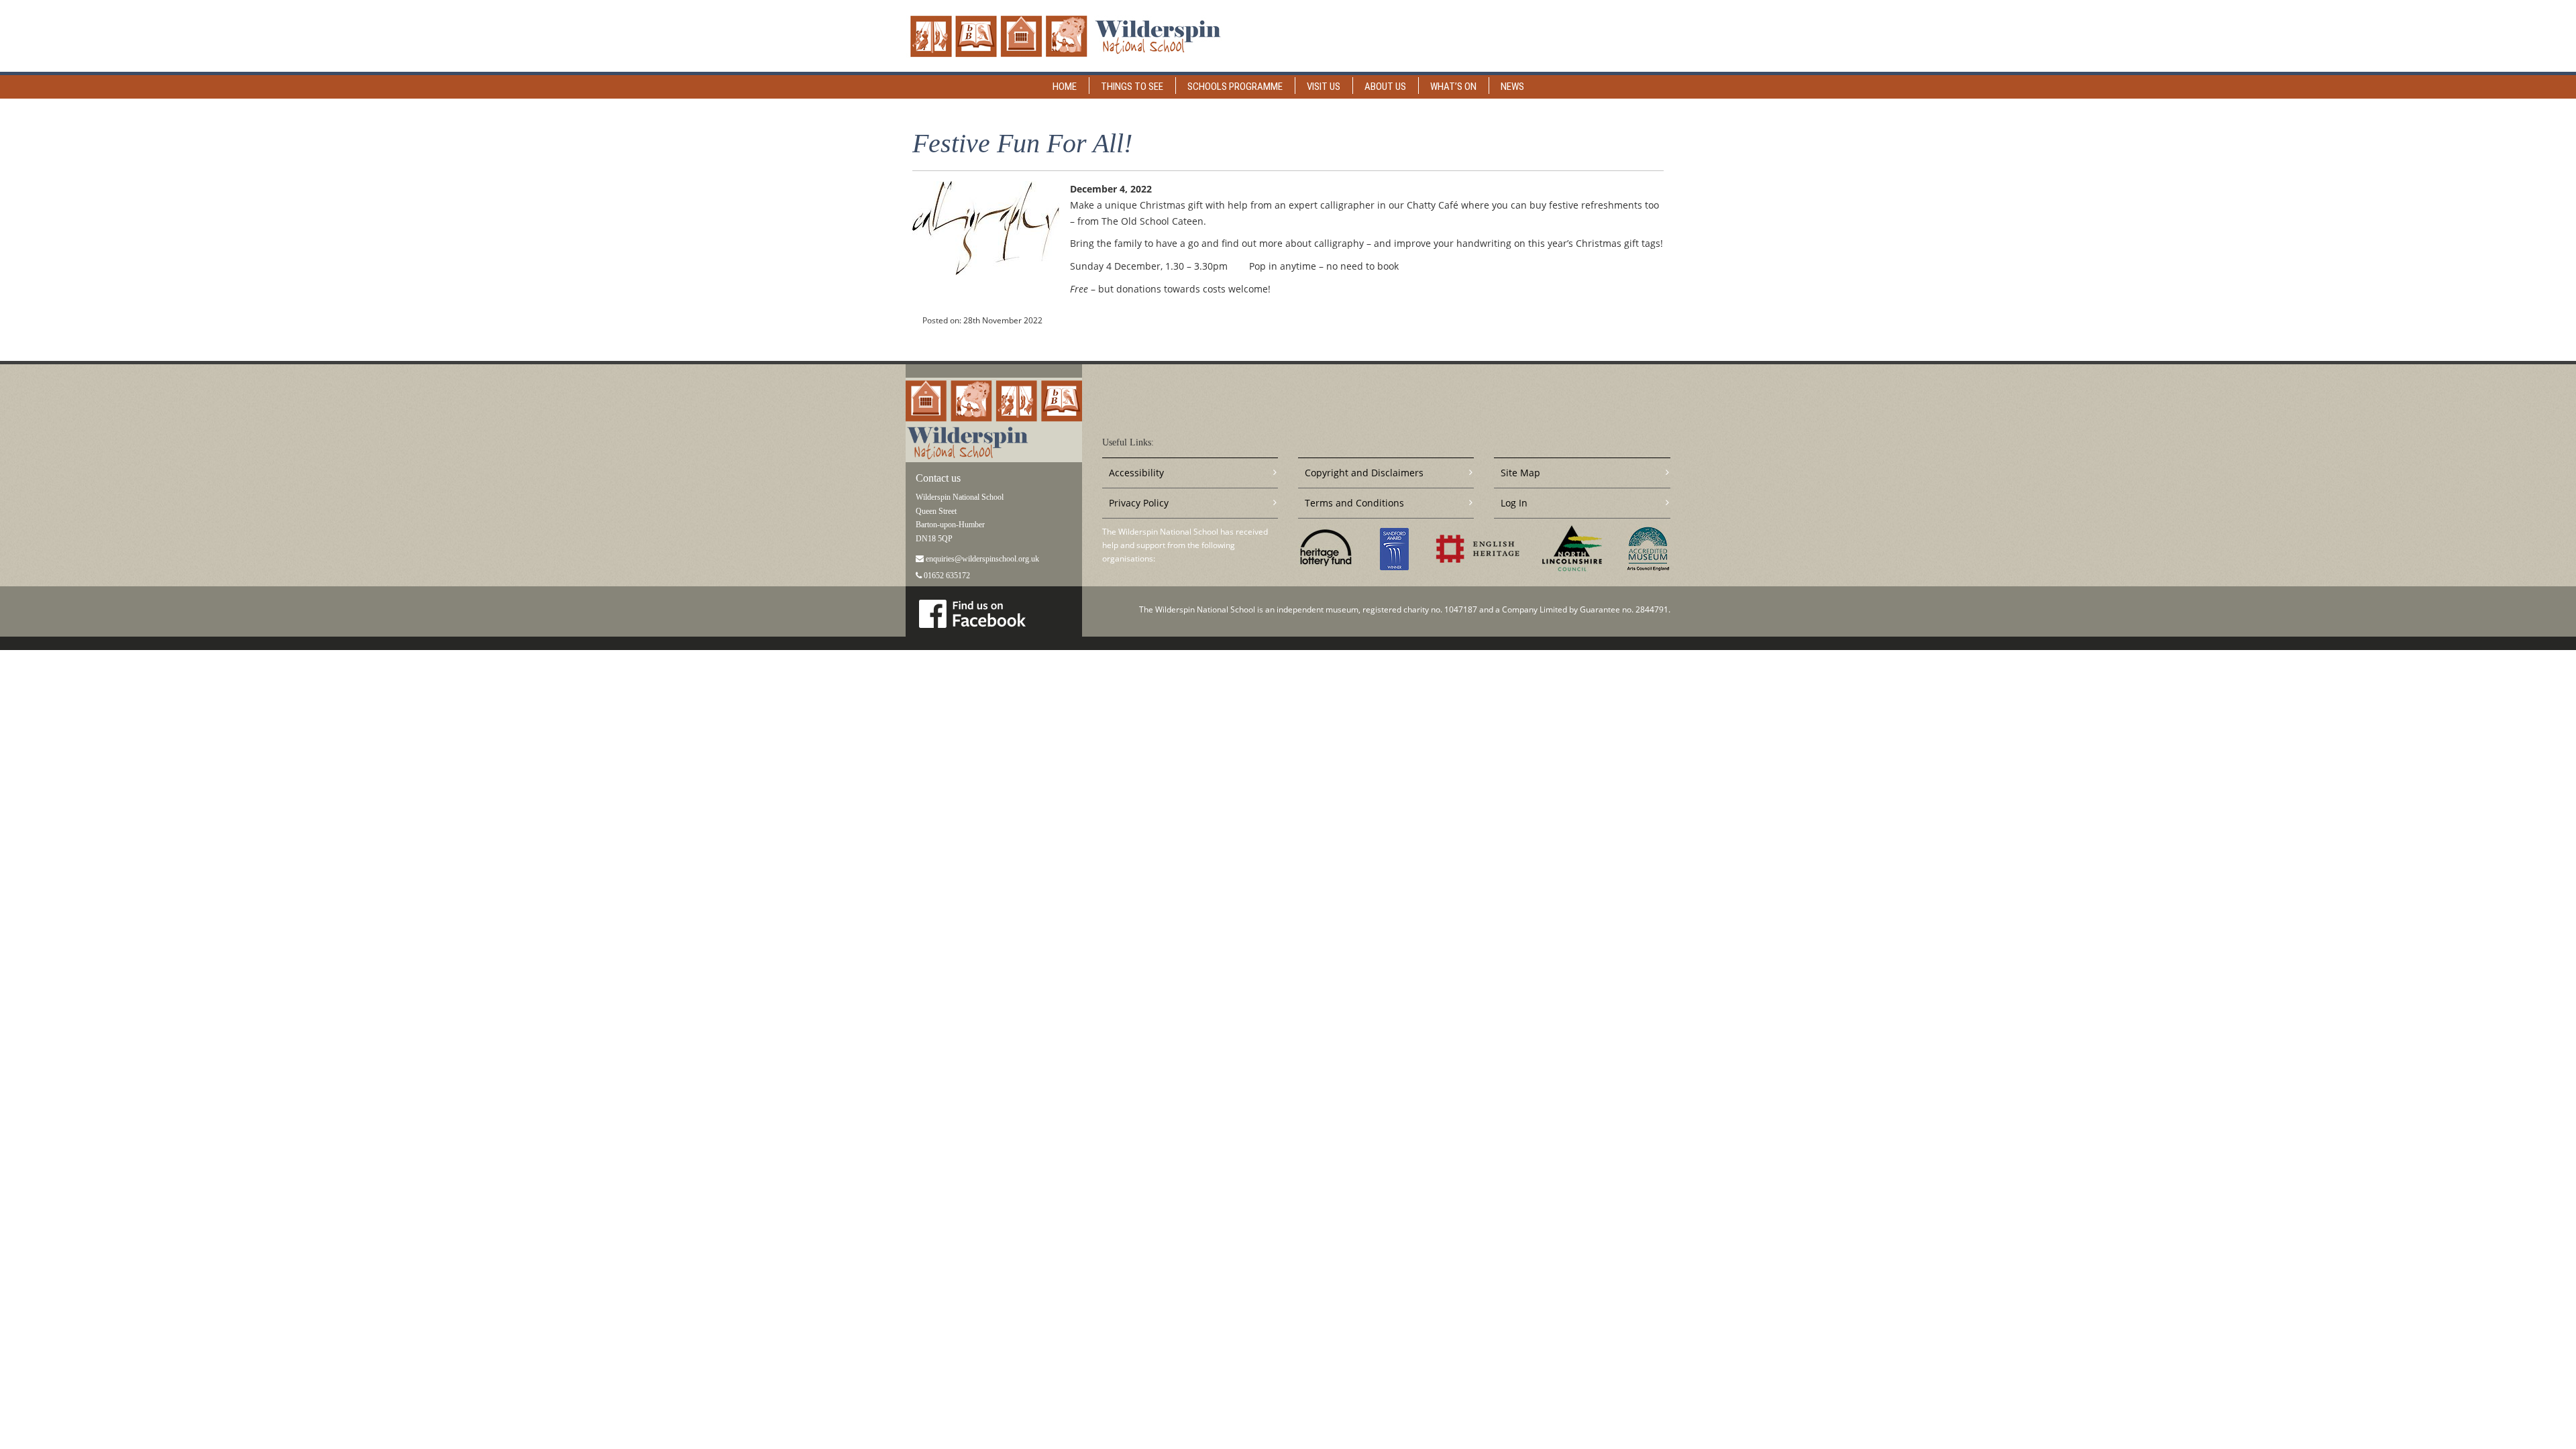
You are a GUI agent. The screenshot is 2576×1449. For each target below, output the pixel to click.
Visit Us (1324, 87)
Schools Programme (1235, 87)
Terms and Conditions (1354, 503)
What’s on (1453, 87)
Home (1065, 87)
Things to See (1132, 87)
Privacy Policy (1139, 503)
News (1512, 87)
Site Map (1520, 473)
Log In (1514, 503)
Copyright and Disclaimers (1364, 473)
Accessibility (1136, 473)
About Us (1385, 87)
